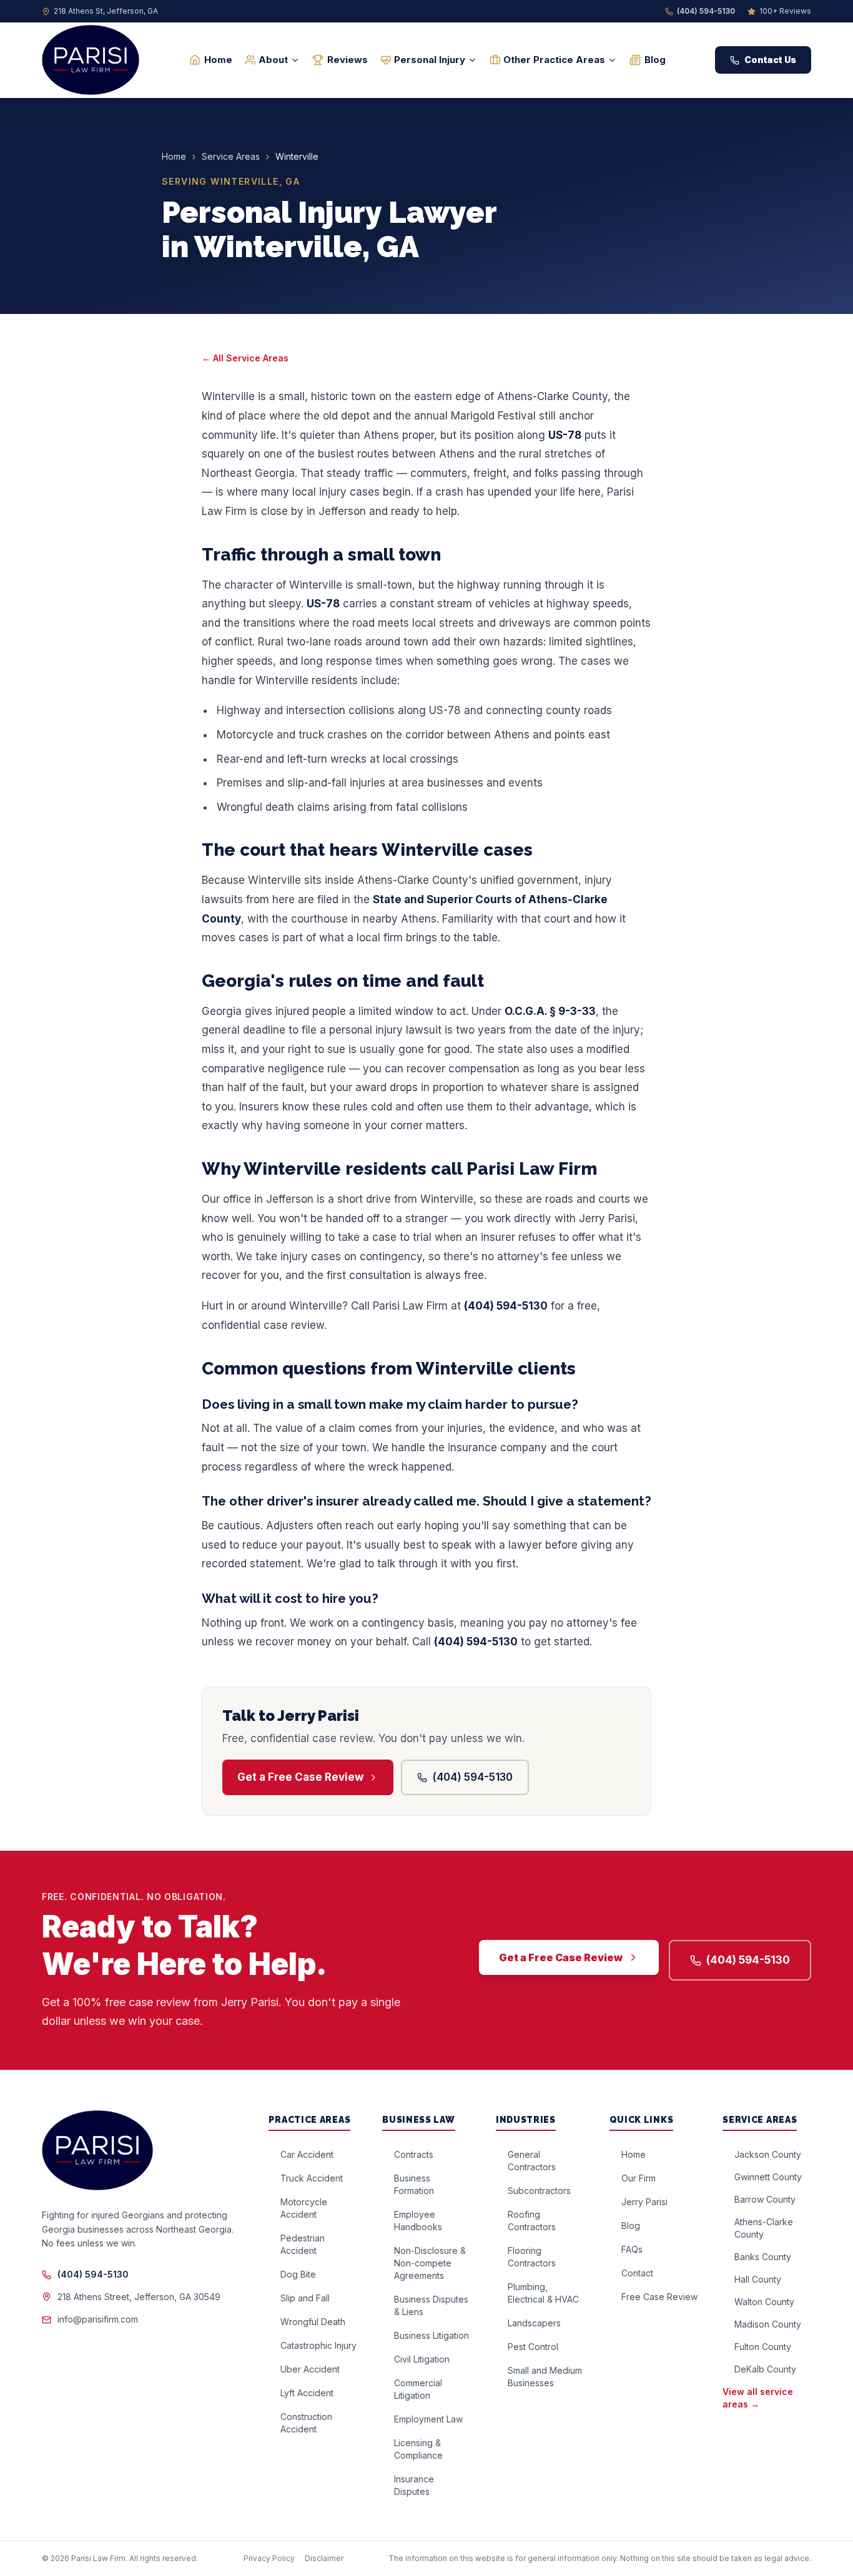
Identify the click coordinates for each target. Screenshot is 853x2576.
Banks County (763, 2257)
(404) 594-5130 (706, 11)
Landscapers (534, 2323)
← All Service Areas (245, 358)
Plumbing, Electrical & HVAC (543, 2293)
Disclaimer (324, 2558)
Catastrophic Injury (318, 2345)
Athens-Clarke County (764, 2228)
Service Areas (231, 156)
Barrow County (765, 2199)
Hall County (758, 2279)
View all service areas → (758, 2398)
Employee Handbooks (418, 2221)
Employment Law (428, 2419)
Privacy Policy (269, 2558)
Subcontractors (539, 2191)
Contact (637, 2273)
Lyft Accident (307, 2393)
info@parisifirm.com (98, 2319)
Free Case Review (659, 2297)
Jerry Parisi (644, 2202)
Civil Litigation (422, 2359)
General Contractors (532, 2161)
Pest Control (533, 2347)
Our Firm (639, 2178)
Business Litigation (431, 2335)
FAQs (632, 2249)
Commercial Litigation (418, 2389)
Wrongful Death (313, 2322)
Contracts (414, 2154)
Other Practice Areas (554, 60)
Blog (655, 60)
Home (218, 60)
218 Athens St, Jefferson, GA (106, 11)
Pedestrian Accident (303, 2244)
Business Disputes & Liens (431, 2305)
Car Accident (307, 2154)
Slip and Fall (305, 2298)
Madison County (768, 2324)
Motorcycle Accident (304, 2208)
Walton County (764, 2302)
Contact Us (770, 60)
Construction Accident (306, 2423)
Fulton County (763, 2347)
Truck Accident (312, 2178)
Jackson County (768, 2154)
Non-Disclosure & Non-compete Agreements (430, 2263)
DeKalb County (765, 2369)
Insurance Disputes (414, 2485)
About (273, 60)
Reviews (348, 60)
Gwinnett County (768, 2177)
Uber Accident (310, 2369)
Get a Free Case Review (300, 1777)
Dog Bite (298, 2274)
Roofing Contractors (532, 2221)
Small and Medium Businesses (545, 2377)
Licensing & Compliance (418, 2449)
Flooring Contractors (532, 2257)
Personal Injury (430, 60)
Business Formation (414, 2184)
